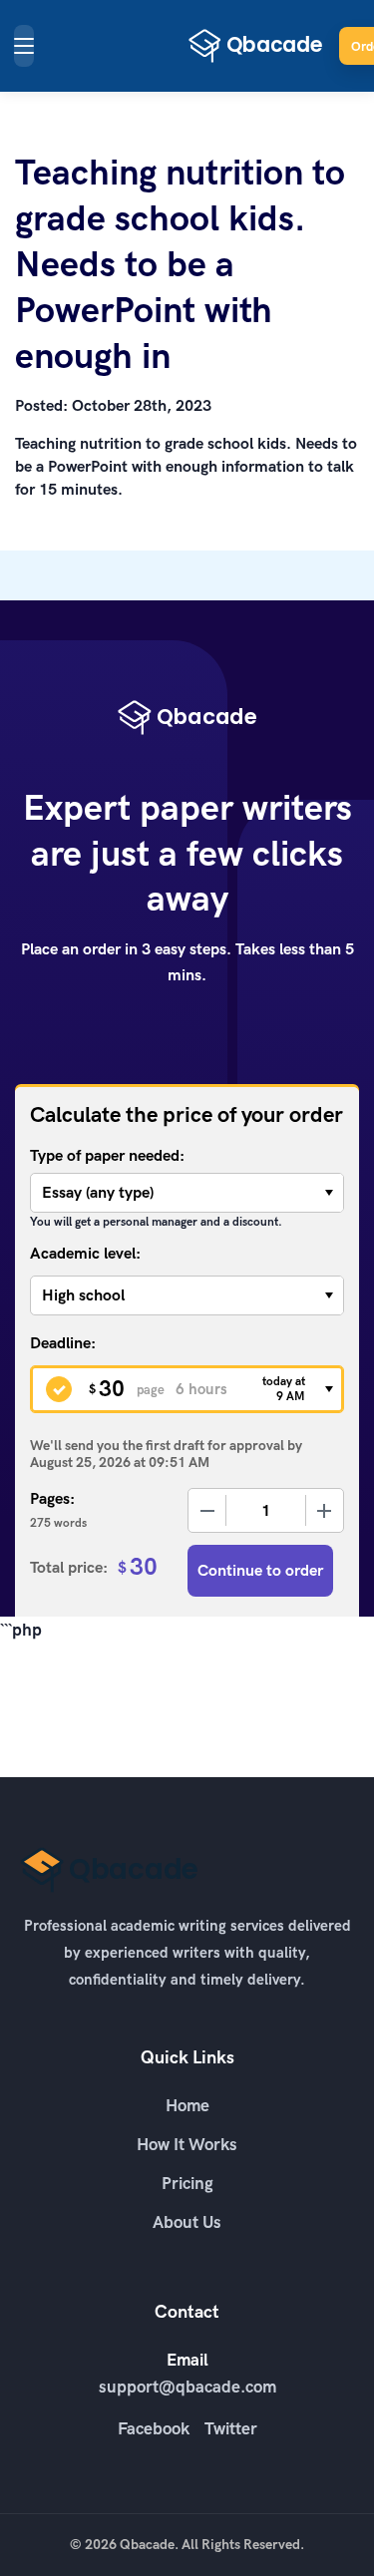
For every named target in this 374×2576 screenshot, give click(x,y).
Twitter (231, 2428)
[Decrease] (207, 1510)
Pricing (187, 2183)
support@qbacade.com (187, 2387)
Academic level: (85, 1253)
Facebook (154, 2428)
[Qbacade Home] (256, 46)
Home (187, 2105)
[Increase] (324, 1510)
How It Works (187, 2144)
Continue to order (260, 1570)
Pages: (52, 1498)
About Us (187, 2222)
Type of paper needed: (107, 1155)
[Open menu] (24, 46)
